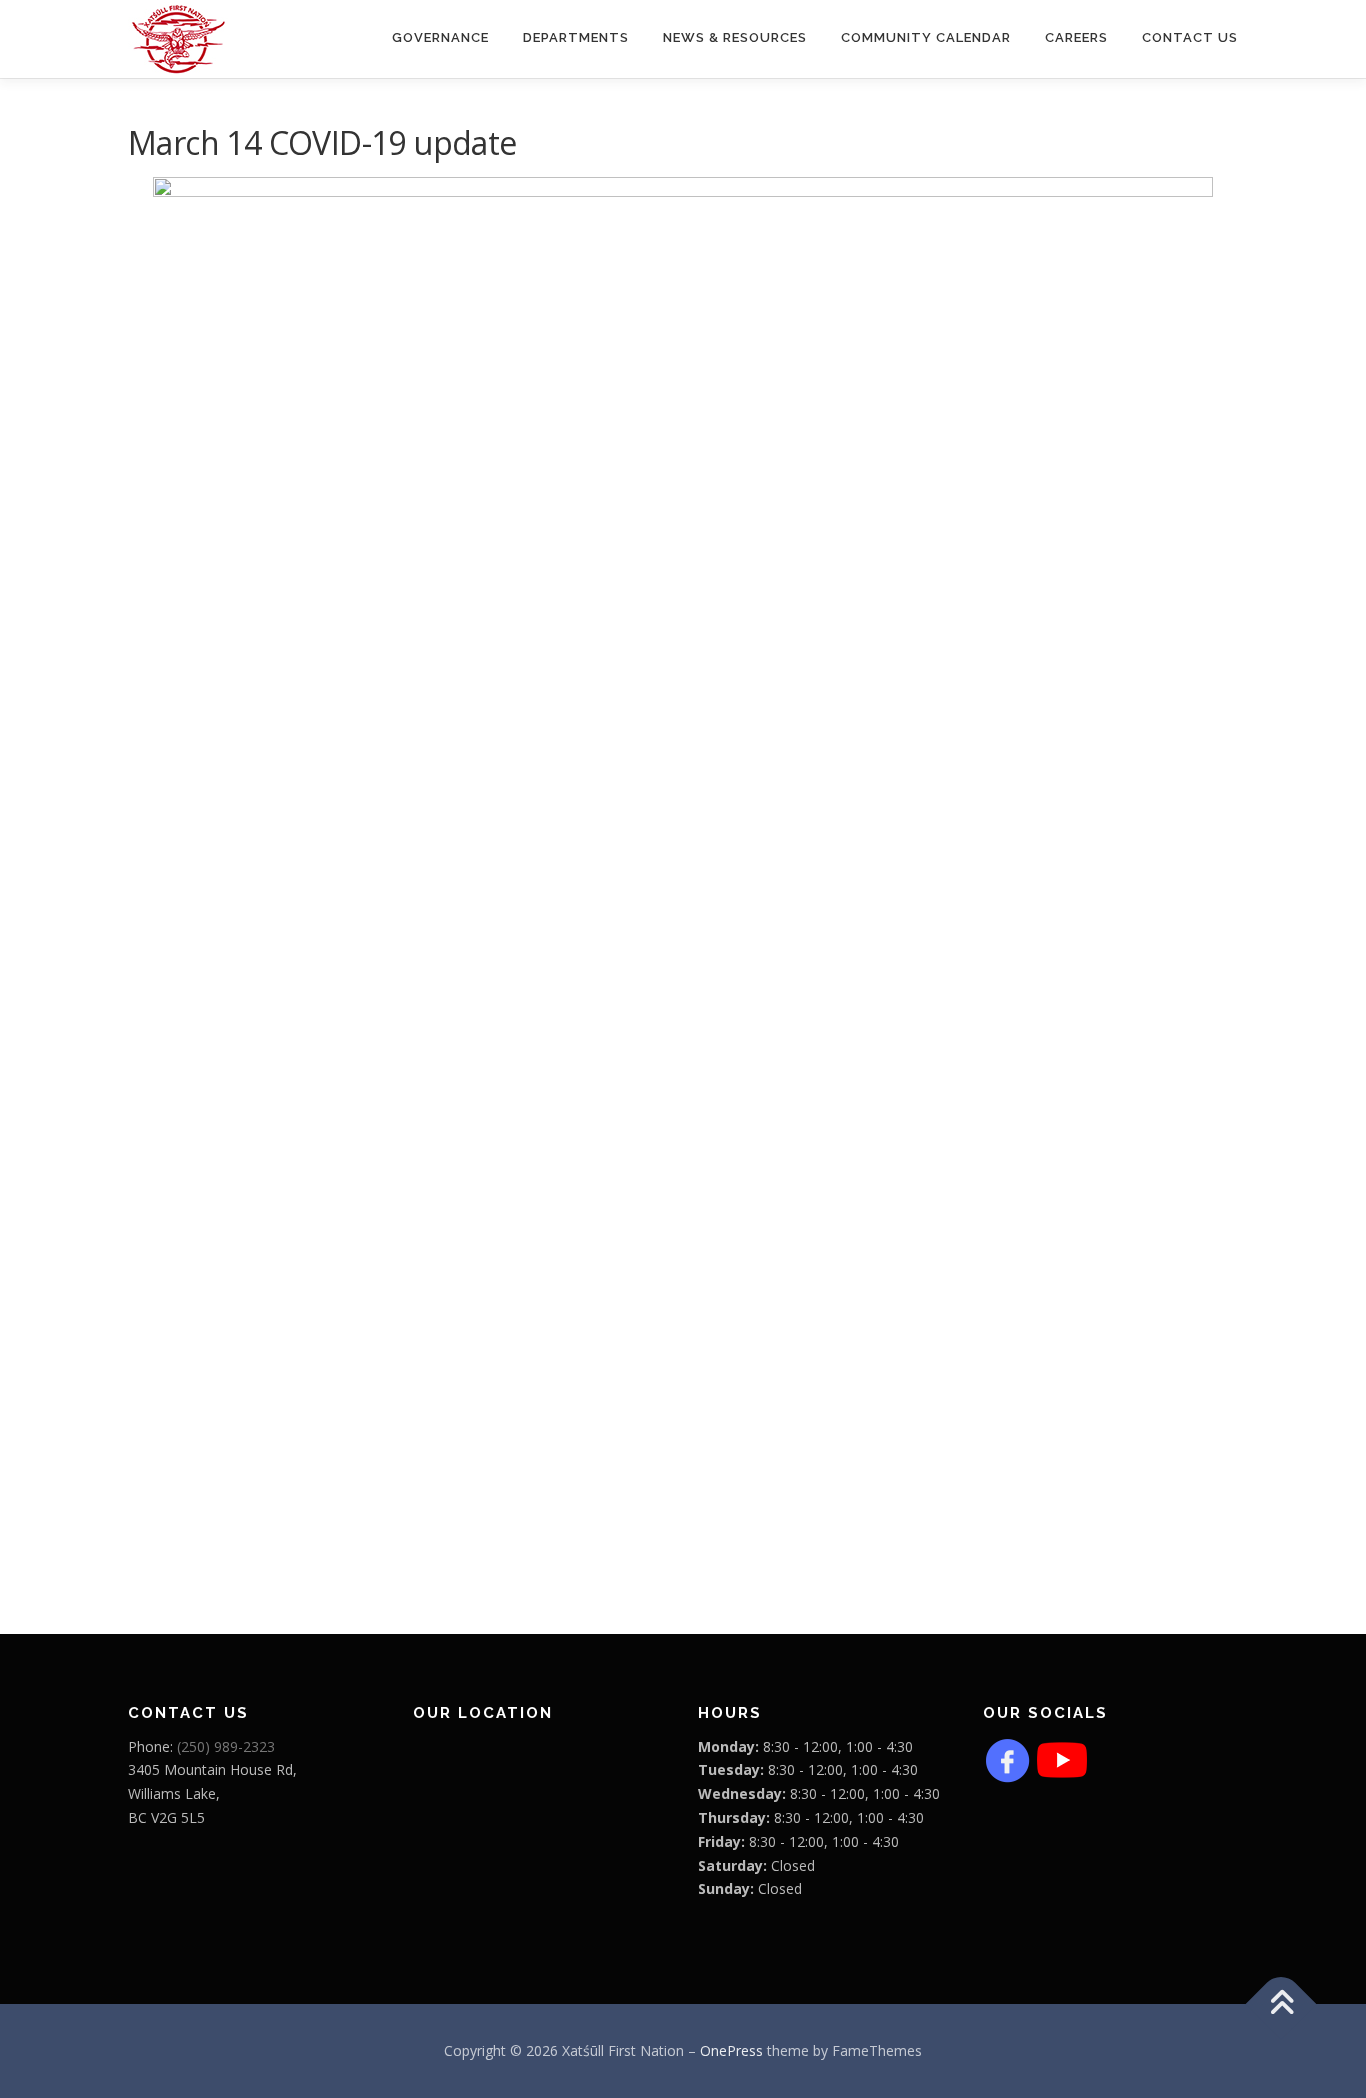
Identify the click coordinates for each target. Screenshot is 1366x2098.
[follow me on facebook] (1008, 1757)
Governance (440, 37)
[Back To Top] (1281, 2004)
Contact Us (1190, 37)
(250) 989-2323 (226, 1746)
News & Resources (735, 37)
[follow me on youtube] (1062, 1757)
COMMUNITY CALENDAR (926, 37)
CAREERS (1076, 37)
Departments (576, 37)
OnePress (731, 2050)
